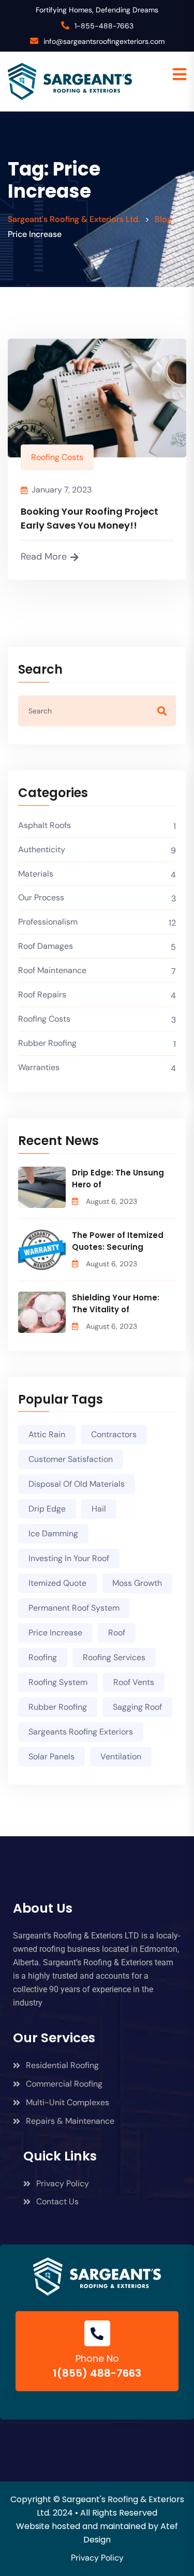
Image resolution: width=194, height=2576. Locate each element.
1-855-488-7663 (104, 26)
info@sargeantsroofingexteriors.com (104, 41)
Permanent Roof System (74, 1608)
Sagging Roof (137, 1707)
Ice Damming (53, 1533)
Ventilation (121, 1756)
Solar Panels (51, 1756)
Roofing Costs (57, 457)
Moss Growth (137, 1583)
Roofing (43, 1657)
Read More (44, 556)
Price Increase (55, 1633)
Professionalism (48, 922)
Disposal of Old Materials (77, 1484)
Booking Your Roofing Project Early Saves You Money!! (89, 518)
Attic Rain (47, 1434)
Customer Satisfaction (71, 1459)
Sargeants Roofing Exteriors (81, 1732)
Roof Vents (134, 1682)
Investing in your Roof (69, 1558)
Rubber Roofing (47, 1043)
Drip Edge (47, 1509)
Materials (36, 874)
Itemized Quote (57, 1583)
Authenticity (42, 849)
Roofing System (58, 1682)
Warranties (39, 1067)
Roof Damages (46, 946)
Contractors (114, 1434)
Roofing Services (114, 1657)
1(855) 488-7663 (97, 2373)
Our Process (41, 897)
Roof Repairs (42, 995)
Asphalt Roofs (44, 825)
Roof (117, 1633)
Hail (99, 1509)
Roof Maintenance (52, 970)
